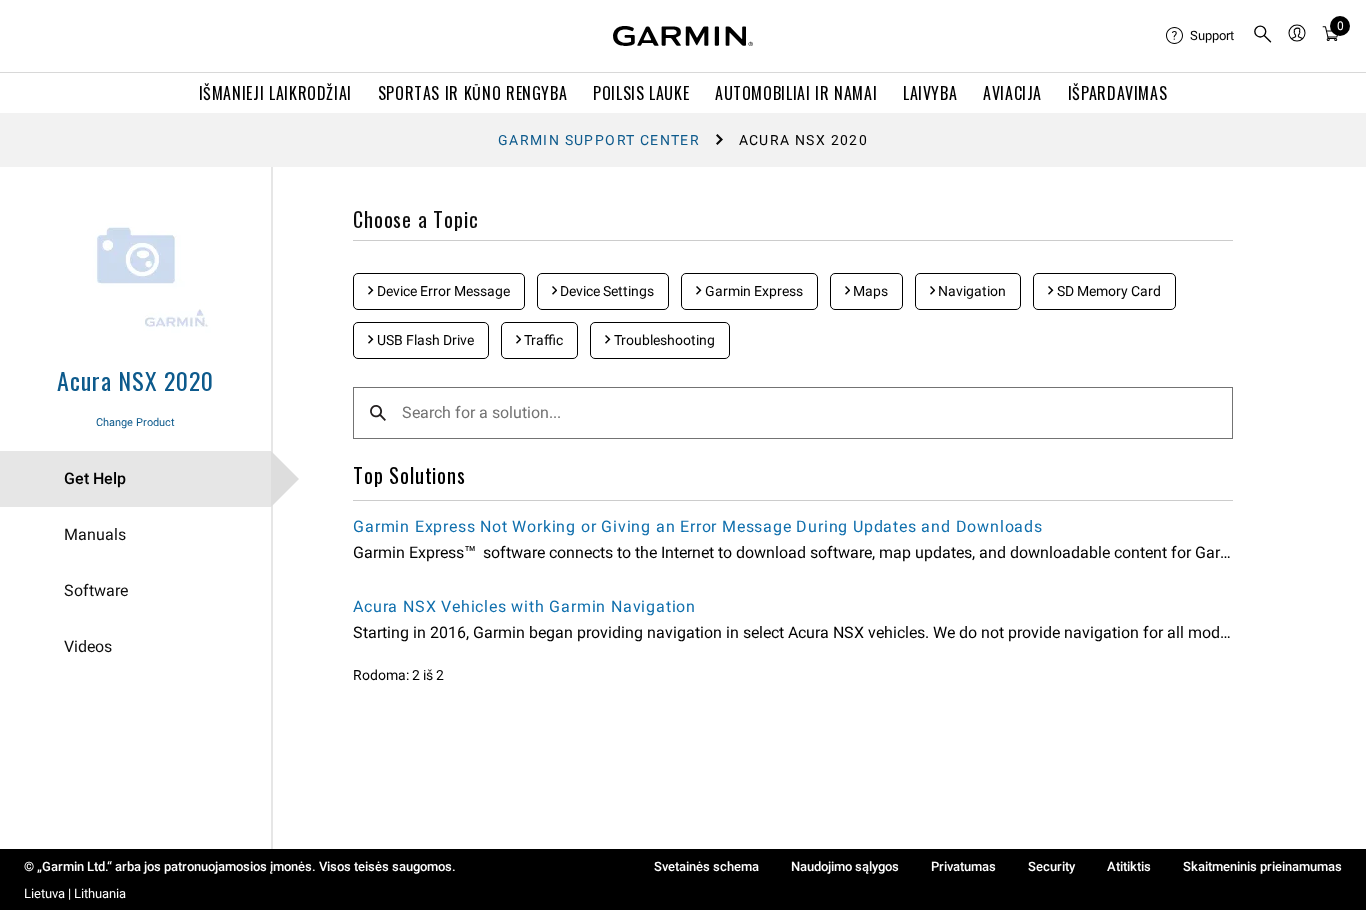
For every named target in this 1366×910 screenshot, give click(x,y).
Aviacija (1012, 93)
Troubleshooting (663, 340)
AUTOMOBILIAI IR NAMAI (796, 93)
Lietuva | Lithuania (75, 893)
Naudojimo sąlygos (845, 866)
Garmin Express (752, 291)
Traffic (542, 340)
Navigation (970, 291)
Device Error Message (442, 291)
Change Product (135, 422)
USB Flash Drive (424, 340)
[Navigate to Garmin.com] (683, 36)
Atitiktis (1129, 866)
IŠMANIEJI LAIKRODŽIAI (275, 93)
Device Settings (605, 291)
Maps (869, 291)
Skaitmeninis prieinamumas (1262, 866)
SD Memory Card (1107, 291)
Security (1051, 866)
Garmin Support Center (599, 140)
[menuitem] (1201, 36)
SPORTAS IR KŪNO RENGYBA (473, 93)
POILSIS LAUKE (641, 93)
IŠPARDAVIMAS (1118, 93)
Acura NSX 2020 (135, 380)
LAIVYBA (930, 93)
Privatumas (963, 866)
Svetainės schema (706, 866)
